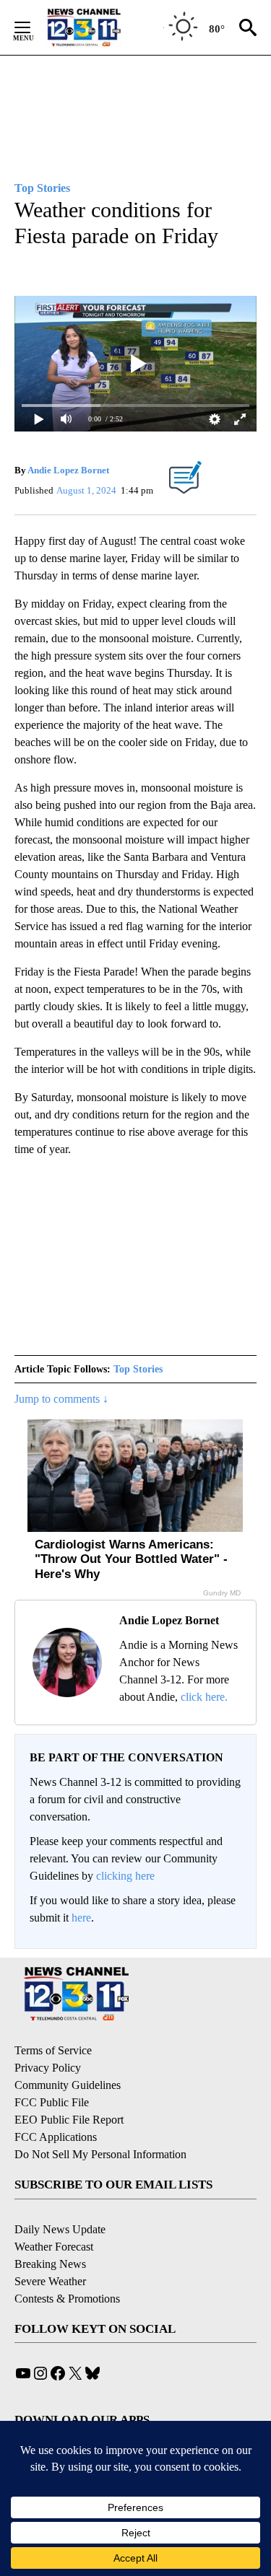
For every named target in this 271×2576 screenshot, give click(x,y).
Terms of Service (53, 2050)
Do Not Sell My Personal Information (100, 2154)
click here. (204, 1697)
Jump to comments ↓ (61, 1399)
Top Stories (138, 1369)
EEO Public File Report (69, 2120)
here (81, 1918)
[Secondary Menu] (33, 27)
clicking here (125, 1876)
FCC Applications (56, 2137)
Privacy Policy (48, 2068)
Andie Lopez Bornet (68, 470)
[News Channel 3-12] (102, 27)
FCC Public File (52, 2102)
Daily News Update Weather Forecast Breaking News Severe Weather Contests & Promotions (67, 2264)
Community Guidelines (68, 2085)
